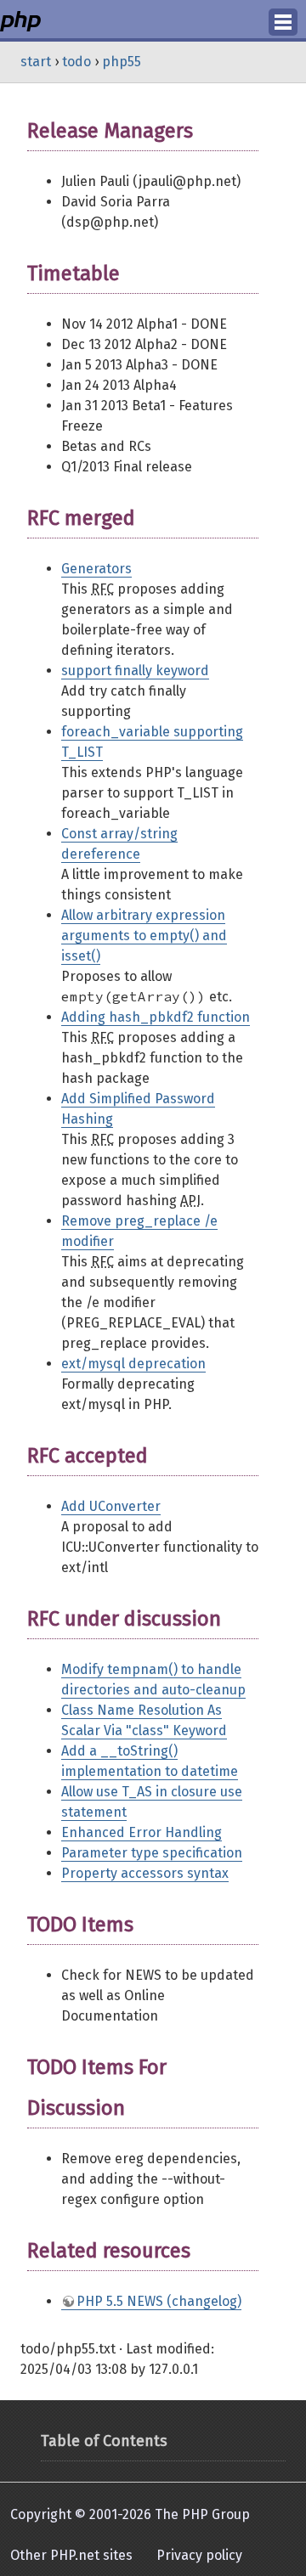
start (36, 62)
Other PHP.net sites (71, 2555)
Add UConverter (111, 1506)
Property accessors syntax (145, 1873)
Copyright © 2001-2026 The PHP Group (130, 2514)
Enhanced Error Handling (142, 1832)
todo (76, 62)
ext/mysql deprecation (133, 1364)
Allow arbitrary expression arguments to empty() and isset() (144, 936)
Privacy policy (199, 2555)
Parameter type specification (152, 1853)
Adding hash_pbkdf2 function (156, 1017)
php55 (122, 62)
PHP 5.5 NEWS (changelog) (159, 2301)
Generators (96, 569)
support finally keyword (135, 671)
